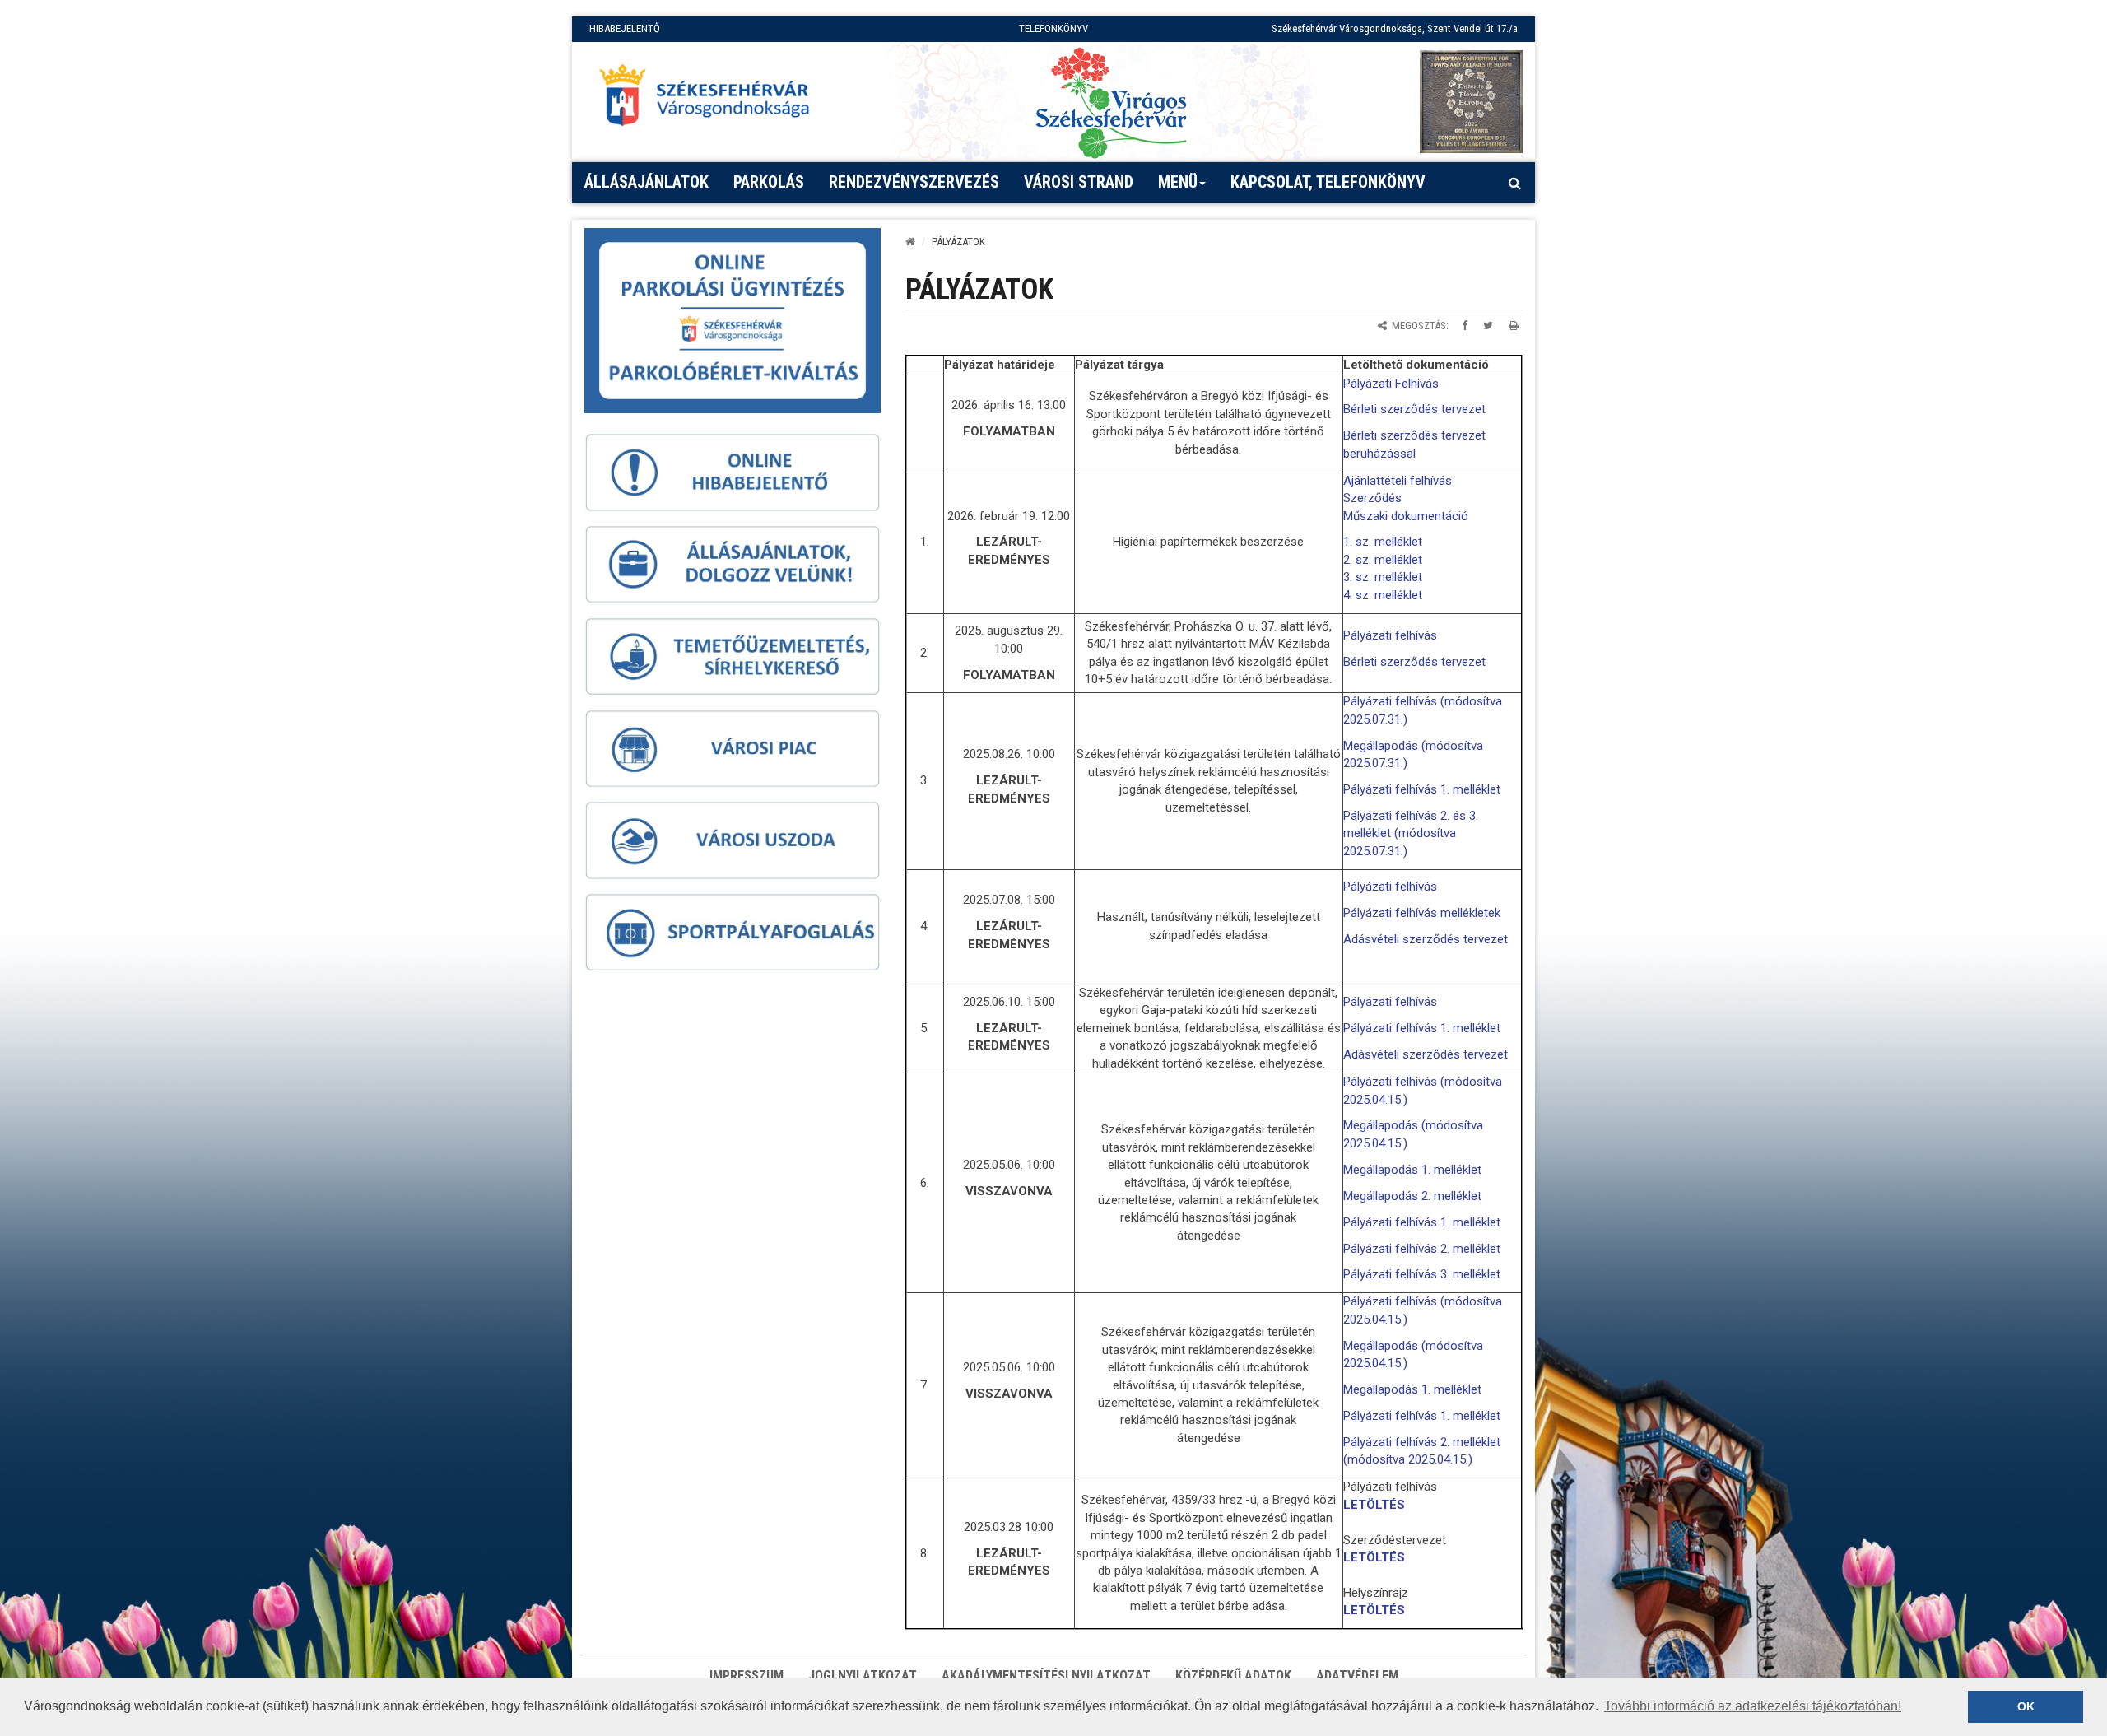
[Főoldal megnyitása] (712, 100)
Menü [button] (1178, 182)
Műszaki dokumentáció (1406, 516)
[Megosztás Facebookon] (1465, 326)
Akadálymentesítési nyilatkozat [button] (1046, 1675)
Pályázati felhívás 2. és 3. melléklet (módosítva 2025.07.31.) (1411, 833)
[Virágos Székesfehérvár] (1111, 102)
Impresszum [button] (747, 1675)
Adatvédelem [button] (1357, 1675)
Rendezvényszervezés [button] (914, 182)
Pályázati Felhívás (1391, 384)
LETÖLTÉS (1374, 1505)
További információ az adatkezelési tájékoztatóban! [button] (1753, 1706)
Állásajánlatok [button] (647, 182)
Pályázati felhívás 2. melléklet (1422, 1249)
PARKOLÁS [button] (769, 182)
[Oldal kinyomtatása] (1514, 326)
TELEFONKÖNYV (1053, 28)
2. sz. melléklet (1383, 560)
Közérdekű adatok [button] (1233, 1675)
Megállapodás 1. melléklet (1412, 1170)
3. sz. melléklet (1383, 577)
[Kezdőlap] (910, 242)
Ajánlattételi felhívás (1398, 481)
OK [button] (2026, 1706)
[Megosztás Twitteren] (1488, 326)
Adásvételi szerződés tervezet (1426, 939)
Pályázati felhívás (1390, 635)
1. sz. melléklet (1383, 542)
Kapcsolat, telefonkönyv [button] (1328, 182)
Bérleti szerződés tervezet (1414, 409)
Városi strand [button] (1079, 182)
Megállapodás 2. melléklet (1412, 1196)
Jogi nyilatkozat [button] (863, 1675)
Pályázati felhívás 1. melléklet (1422, 789)
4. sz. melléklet (1383, 595)
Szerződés (1372, 498)
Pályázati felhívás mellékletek (1422, 913)
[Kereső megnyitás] (1514, 183)
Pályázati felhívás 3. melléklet (1422, 1274)
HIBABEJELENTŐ (625, 28)
